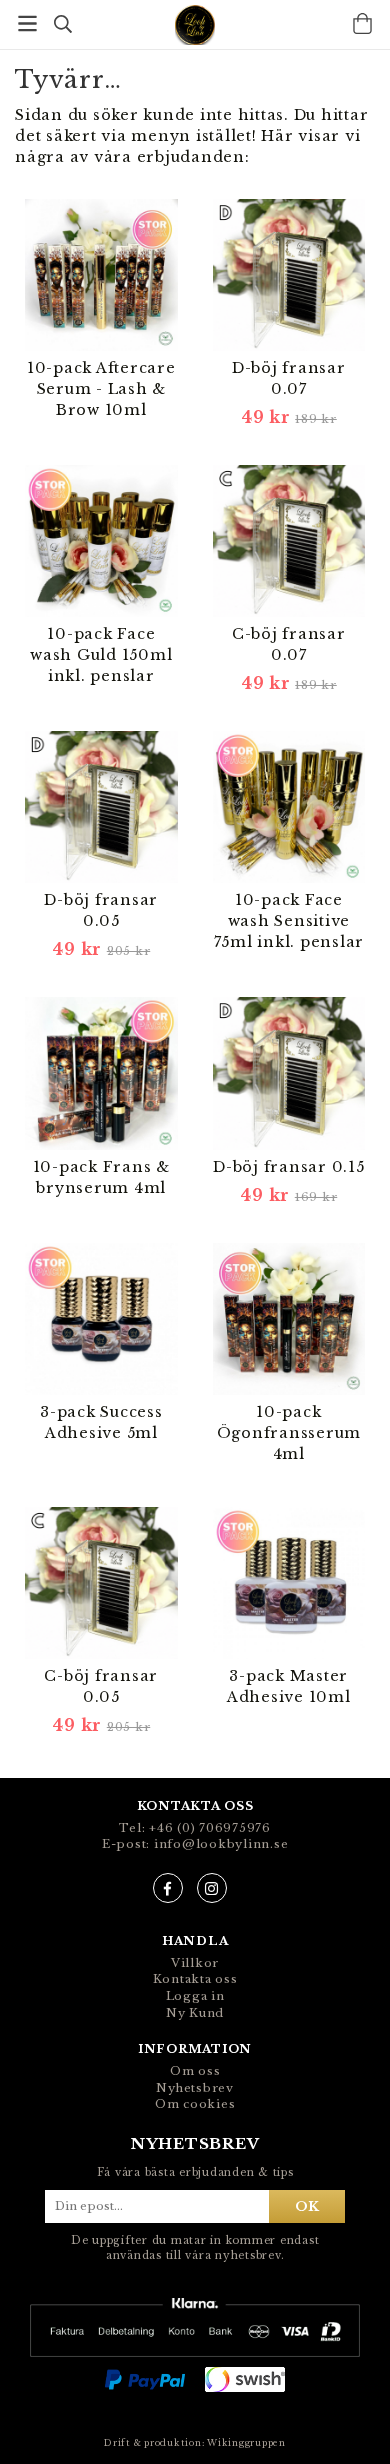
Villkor (195, 1963)
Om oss (195, 2071)
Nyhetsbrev (195, 2088)
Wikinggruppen (246, 2443)
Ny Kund (195, 2013)
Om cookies (195, 2104)
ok (307, 2206)
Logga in (195, 1996)
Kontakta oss (195, 1979)
